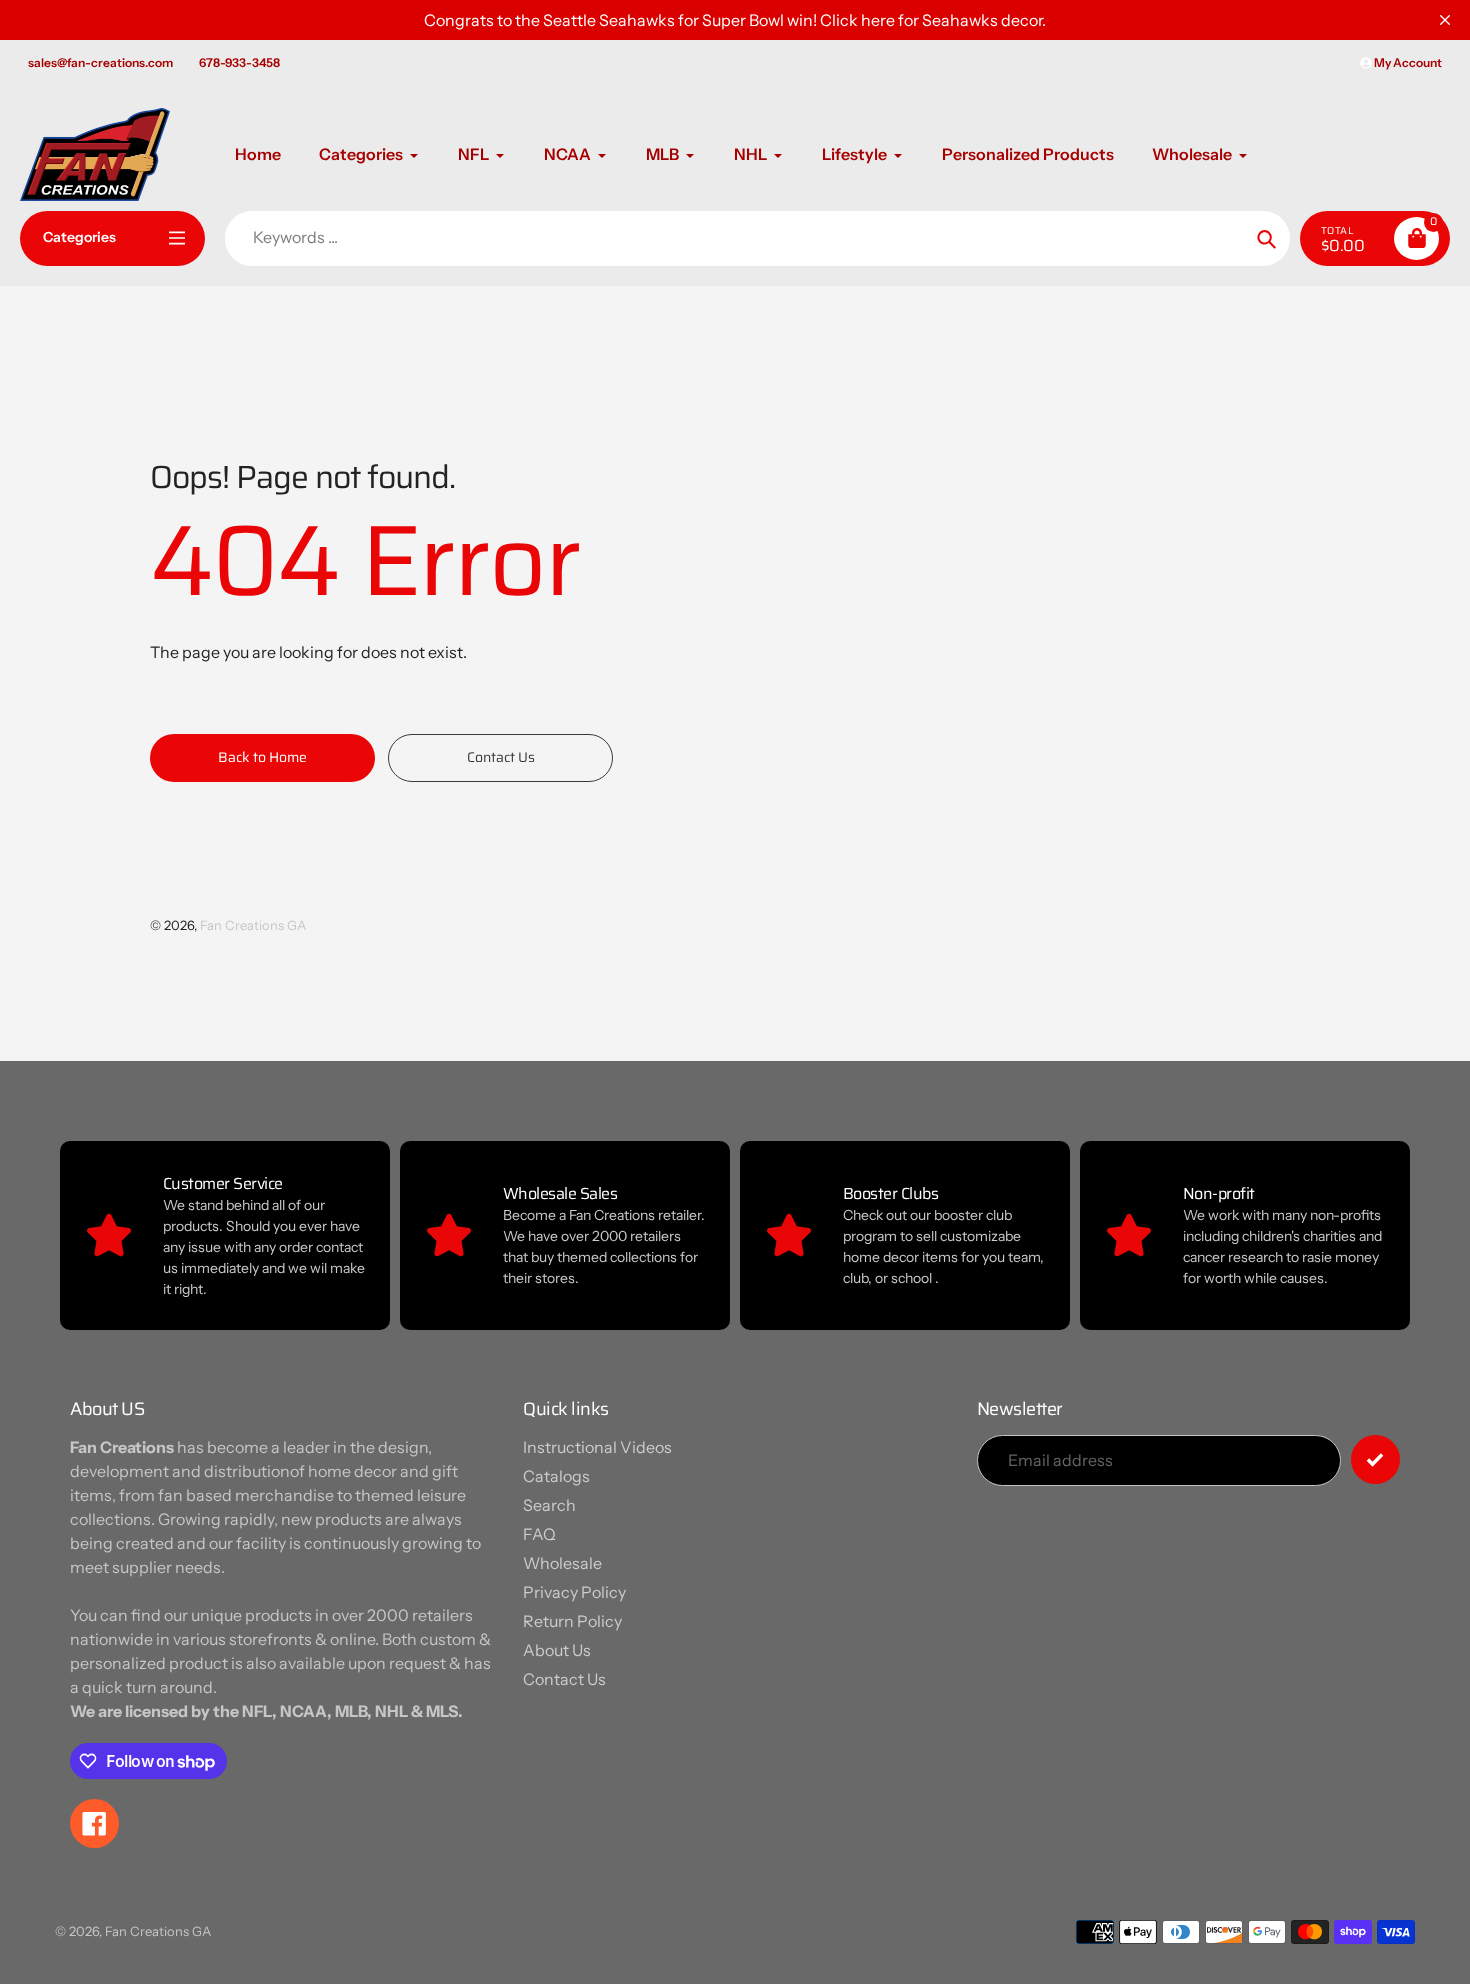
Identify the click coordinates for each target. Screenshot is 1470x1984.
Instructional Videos (597, 1447)
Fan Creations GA (253, 925)
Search (549, 1505)
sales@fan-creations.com (100, 62)
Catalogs (556, 1476)
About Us (557, 1650)
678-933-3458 (239, 62)
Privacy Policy (574, 1592)
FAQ (539, 1534)
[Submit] (1375, 1459)
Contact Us (564, 1679)
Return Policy (572, 1621)
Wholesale (562, 1563)
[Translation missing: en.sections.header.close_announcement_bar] (1445, 20)
